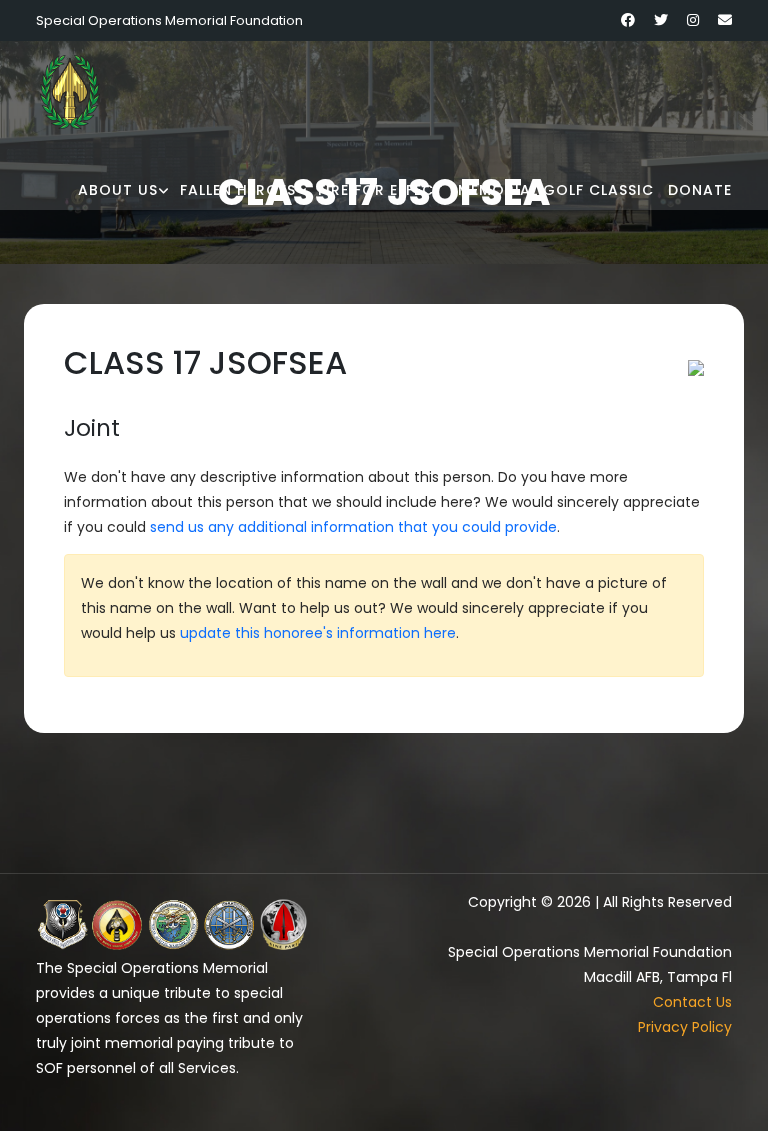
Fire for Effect (381, 190)
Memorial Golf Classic (556, 190)
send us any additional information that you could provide (353, 527)
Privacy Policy (685, 1027)
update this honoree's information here (318, 633)
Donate (700, 190)
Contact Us (692, 1002)
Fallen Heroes (238, 190)
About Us (118, 190)
